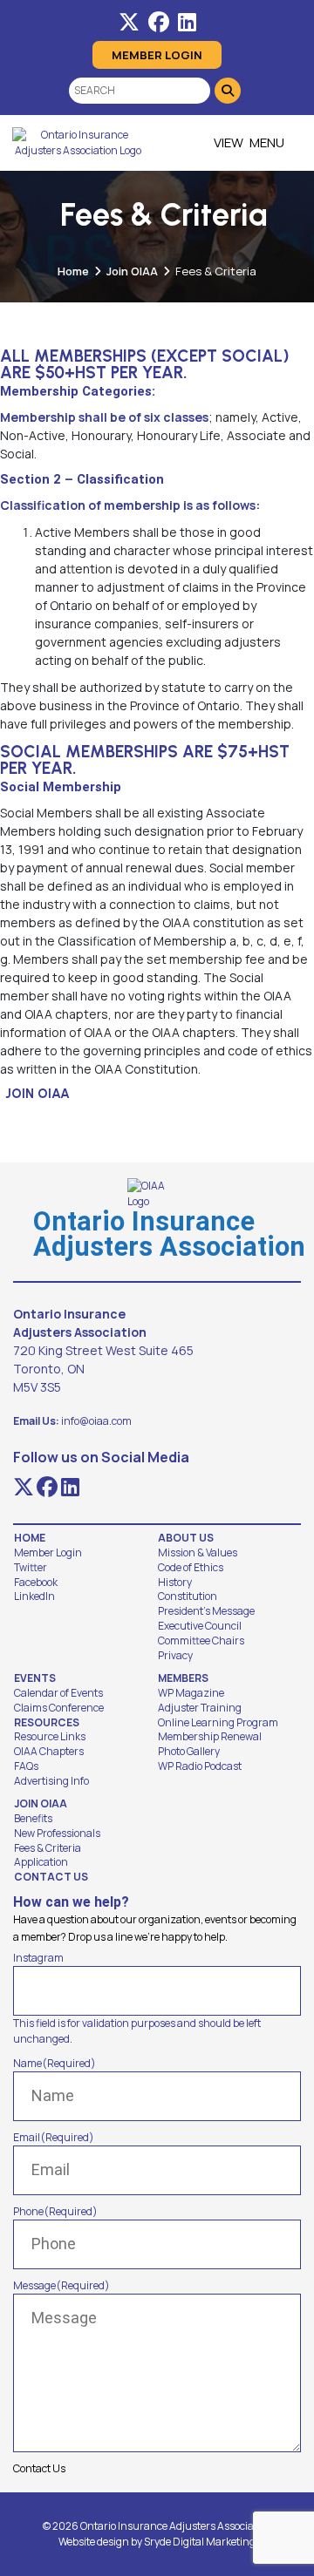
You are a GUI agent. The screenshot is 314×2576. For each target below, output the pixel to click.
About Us (186, 1538)
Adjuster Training (200, 1708)
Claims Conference (59, 1708)
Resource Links (50, 1737)
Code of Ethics (191, 1568)
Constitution (188, 1596)
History (175, 1583)
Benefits (33, 1819)
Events (35, 1678)
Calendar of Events (58, 1693)
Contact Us (51, 1877)
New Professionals (57, 1834)
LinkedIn (34, 1596)
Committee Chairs (201, 1641)
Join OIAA (132, 271)
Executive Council (200, 1626)
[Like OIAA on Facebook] (159, 22)
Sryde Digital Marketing (200, 2542)
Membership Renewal (210, 1737)
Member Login (157, 55)
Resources (47, 1723)
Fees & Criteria (48, 1848)
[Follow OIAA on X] (129, 22)
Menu (267, 142)
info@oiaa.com (96, 1421)
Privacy (175, 1656)
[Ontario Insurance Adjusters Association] (78, 143)
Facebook (36, 1583)
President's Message (206, 1611)
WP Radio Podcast (200, 1766)
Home (73, 271)
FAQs (26, 1766)
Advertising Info (51, 1781)
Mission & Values (198, 1553)
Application (41, 1862)
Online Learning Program (218, 1723)
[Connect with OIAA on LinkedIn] (187, 22)
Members (183, 1678)
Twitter (31, 1568)
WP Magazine (191, 1693)
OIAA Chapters (49, 1752)
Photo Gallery (189, 1752)
